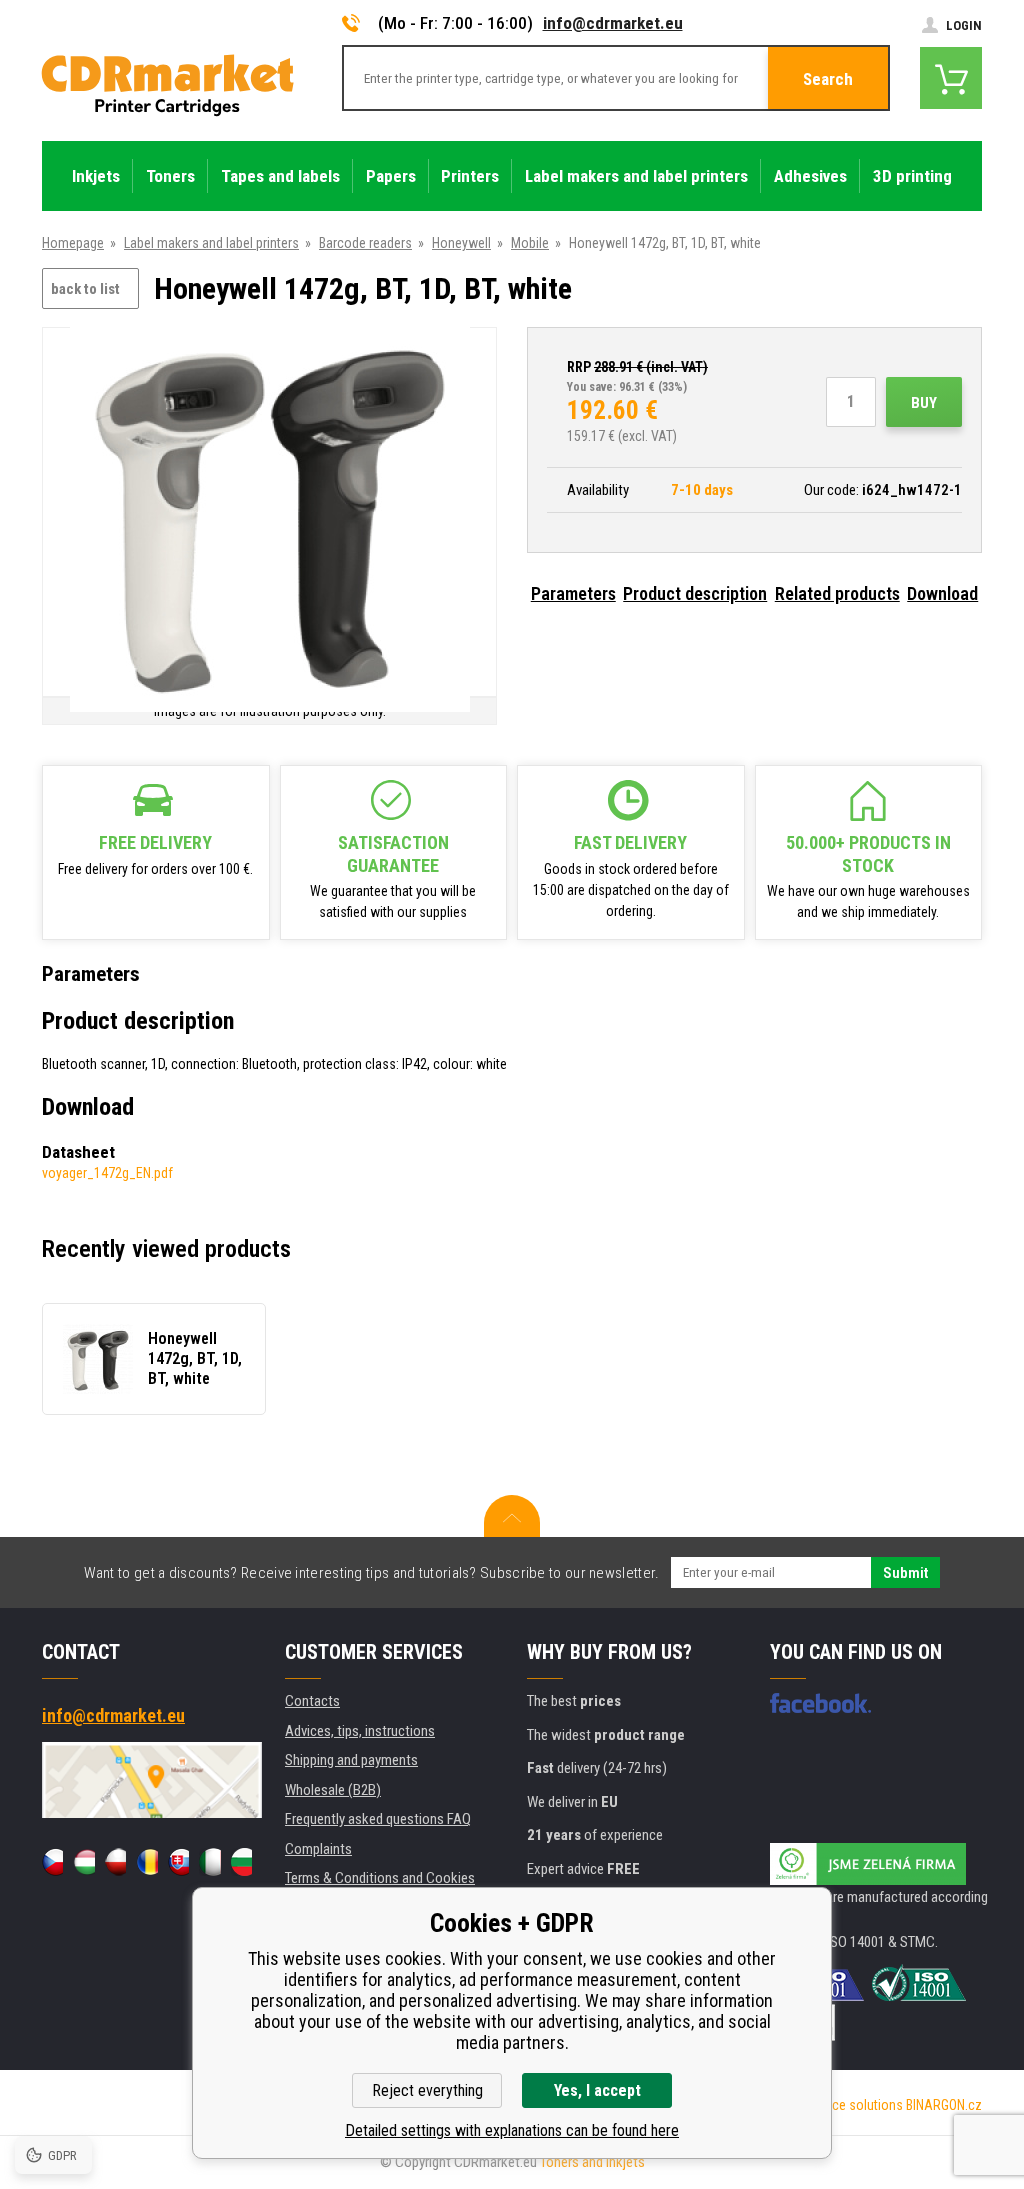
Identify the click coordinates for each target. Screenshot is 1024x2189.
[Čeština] (52, 1862)
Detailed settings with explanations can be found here (512, 2130)
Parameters (573, 593)
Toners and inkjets (592, 2162)
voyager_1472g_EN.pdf (107, 1173)
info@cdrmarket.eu (613, 23)
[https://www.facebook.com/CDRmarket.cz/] (820, 1703)
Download (942, 593)
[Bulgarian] (241, 1862)
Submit (905, 1573)
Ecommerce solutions (840, 2105)
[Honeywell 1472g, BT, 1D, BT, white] (270, 513)
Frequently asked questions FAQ (378, 1819)
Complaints (318, 1849)
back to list (85, 289)
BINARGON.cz (944, 2105)
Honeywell (461, 243)
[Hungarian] (83, 1862)
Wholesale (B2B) (333, 1790)
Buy (924, 403)
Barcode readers (365, 243)
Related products (837, 593)
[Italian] (209, 1862)
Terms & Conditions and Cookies (380, 1878)
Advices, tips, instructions (360, 1731)
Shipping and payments (351, 1760)
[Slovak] (178, 1862)
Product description (695, 593)
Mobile (530, 243)
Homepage (73, 243)
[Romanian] (146, 1862)
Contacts (312, 1701)
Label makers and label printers (211, 243)
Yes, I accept (597, 2090)
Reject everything (427, 2090)
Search (828, 79)
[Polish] (115, 1862)
